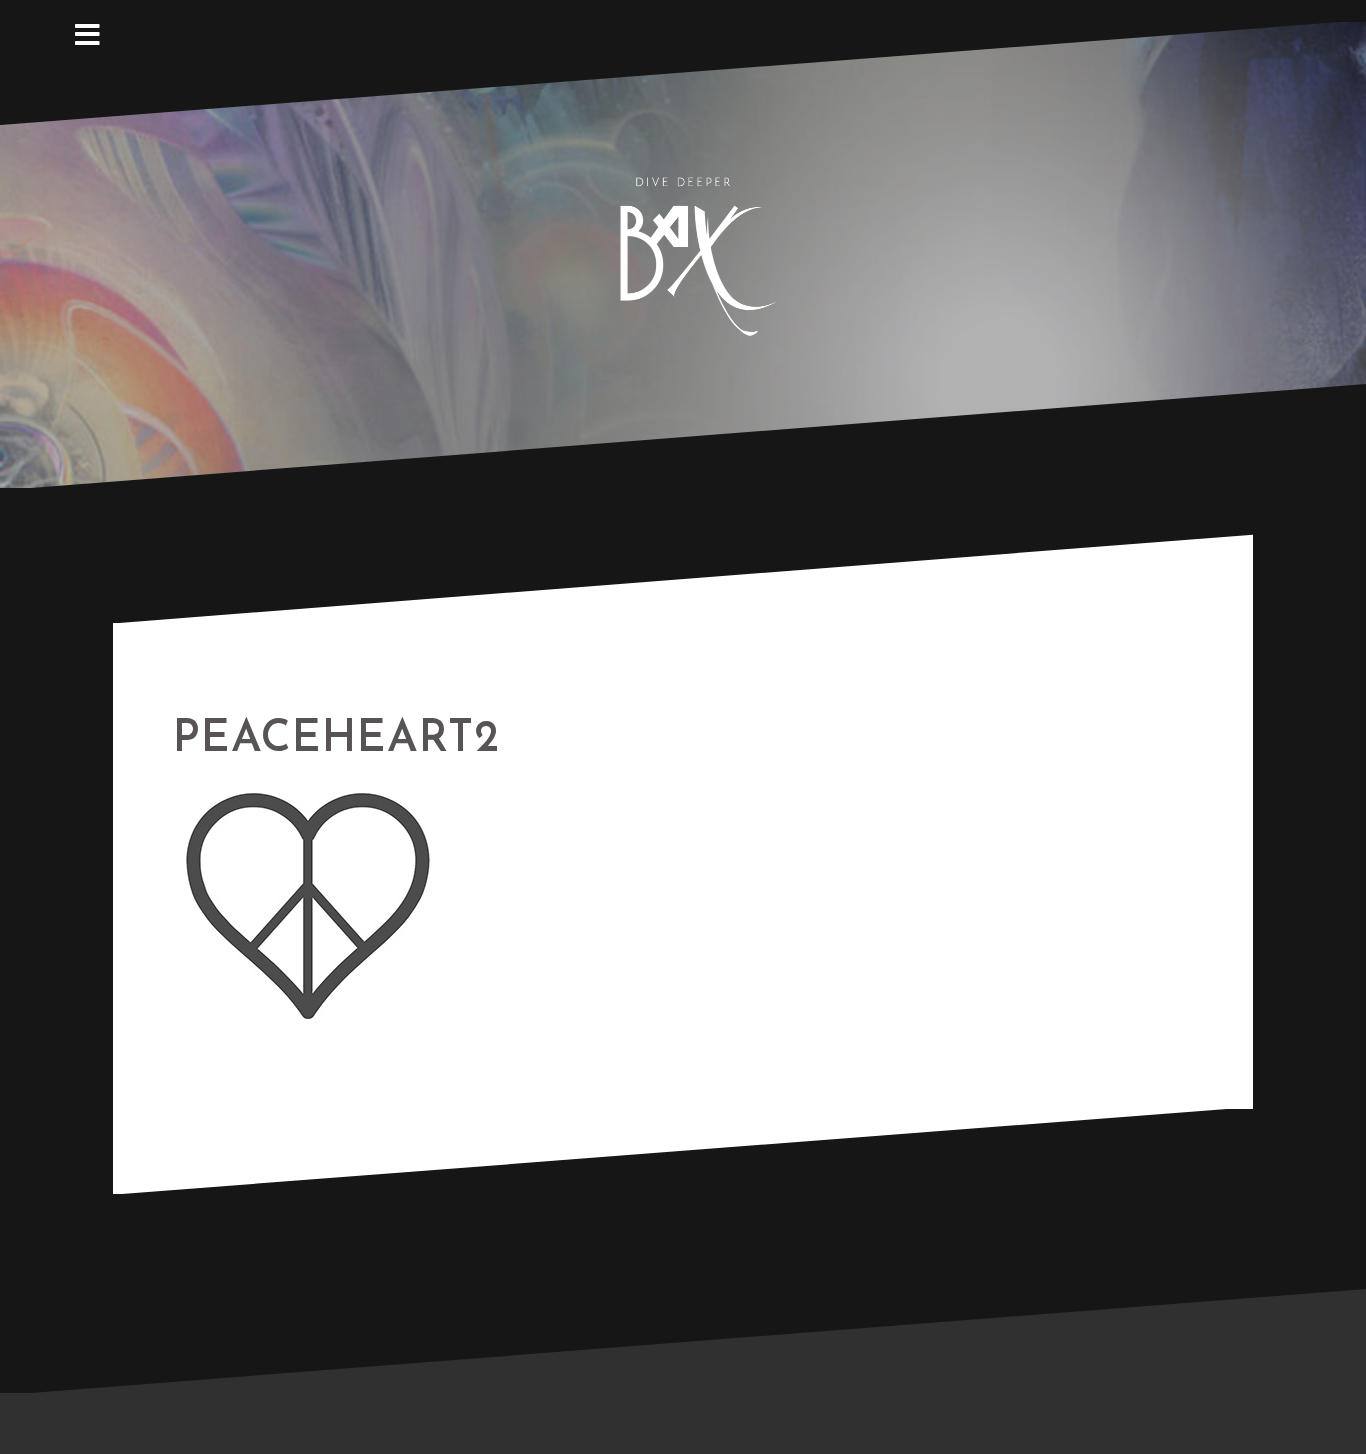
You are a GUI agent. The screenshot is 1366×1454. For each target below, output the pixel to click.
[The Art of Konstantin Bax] (683, 253)
